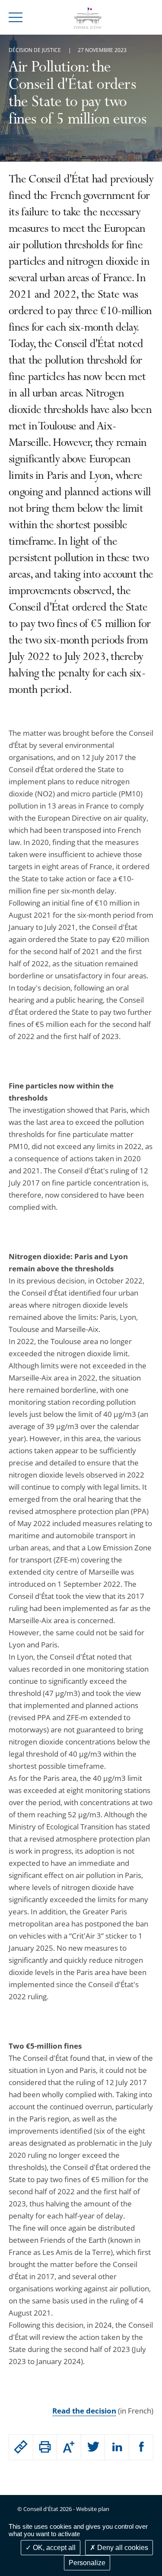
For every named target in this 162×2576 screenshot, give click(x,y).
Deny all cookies (122, 2548)
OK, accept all (53, 2548)
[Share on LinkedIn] (117, 2447)
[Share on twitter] (93, 2447)
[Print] (45, 2447)
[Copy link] (21, 2447)
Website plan (93, 2509)
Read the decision (84, 2411)
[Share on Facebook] (141, 2447)
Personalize (87, 2563)
